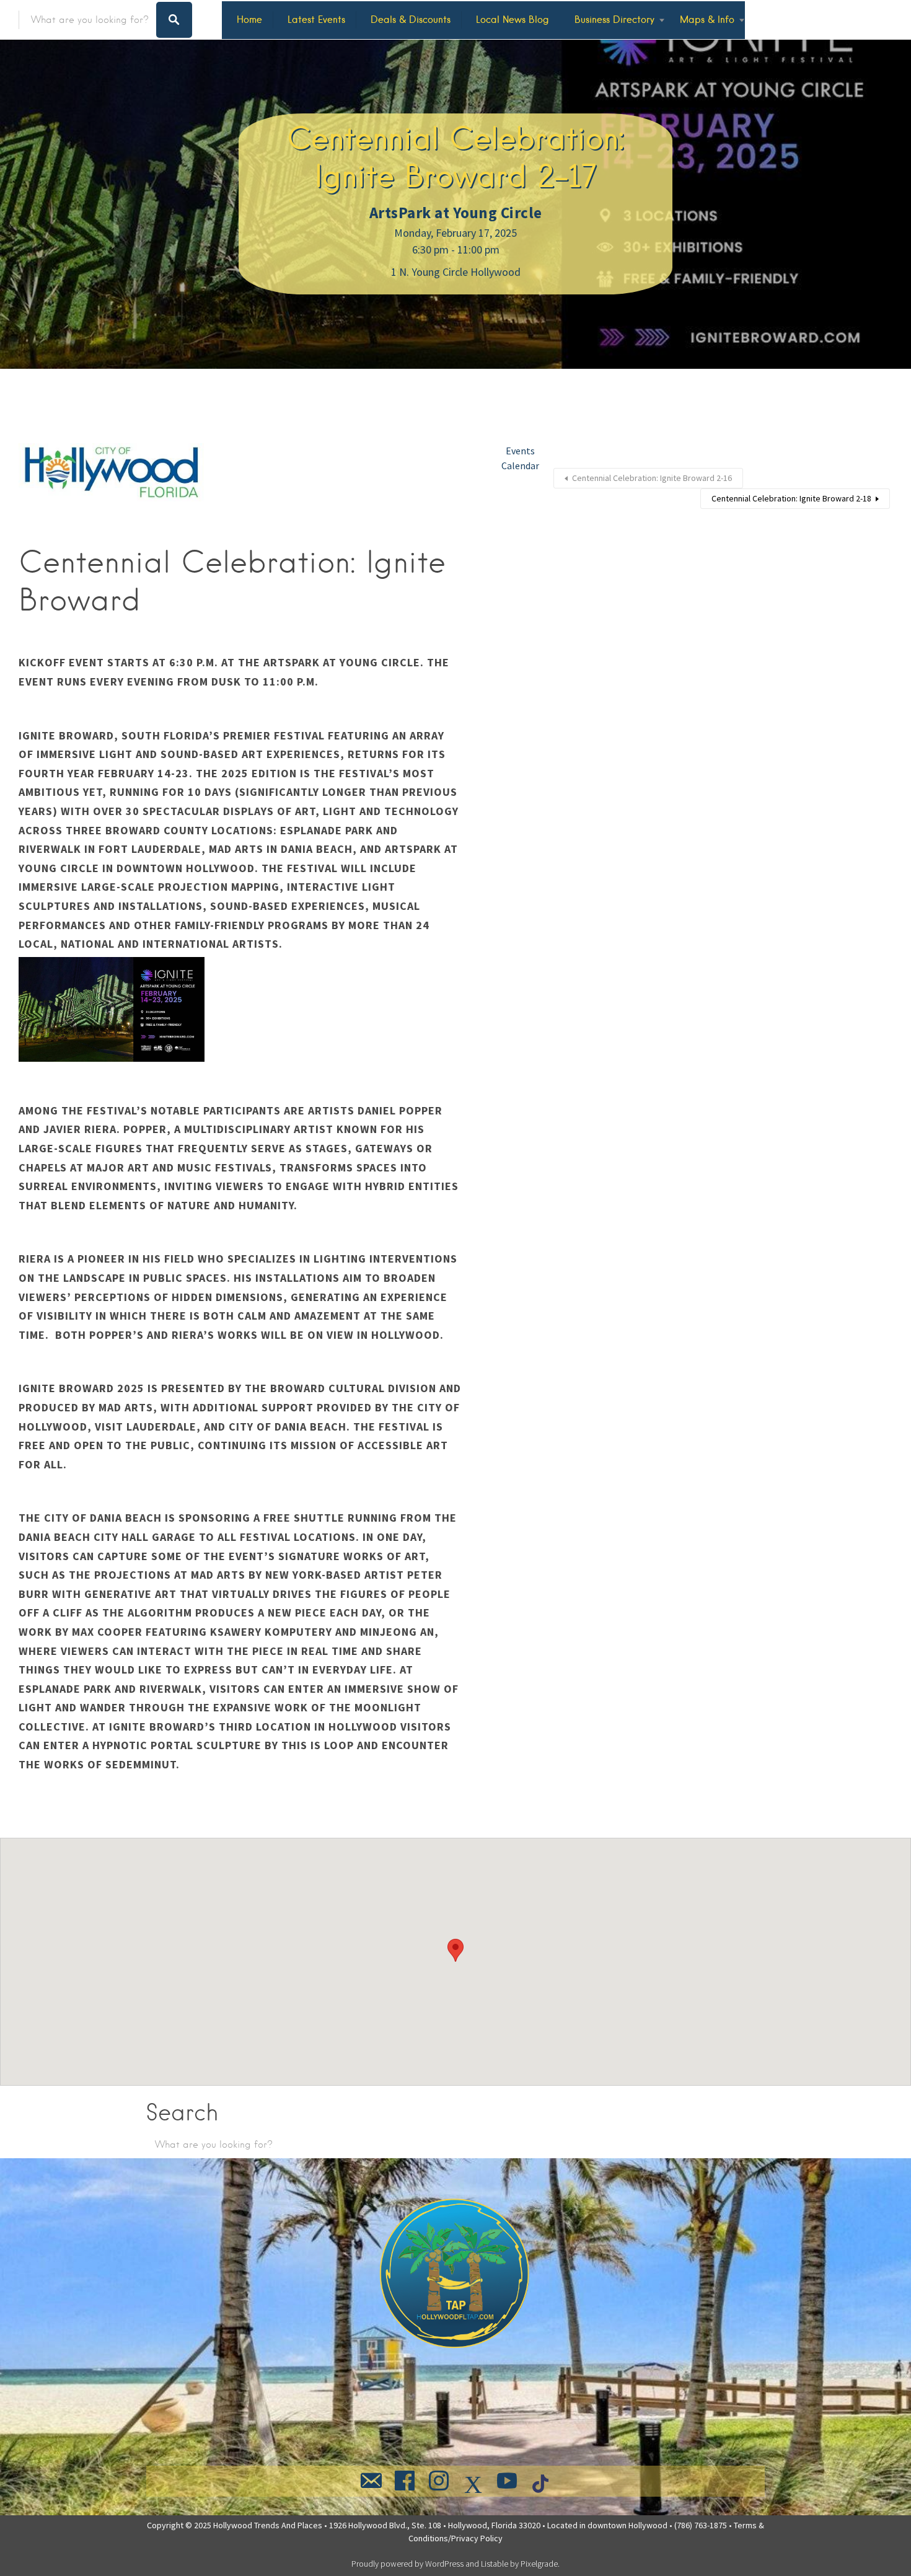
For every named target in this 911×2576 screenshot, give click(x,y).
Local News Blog (513, 20)
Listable (495, 2564)
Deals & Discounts (411, 20)
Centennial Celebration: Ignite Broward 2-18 (791, 498)
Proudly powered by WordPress (407, 2564)
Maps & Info (707, 20)
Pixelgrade (539, 2564)
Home (249, 20)
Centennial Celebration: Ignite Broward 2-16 (652, 478)
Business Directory (614, 20)
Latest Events (316, 20)
